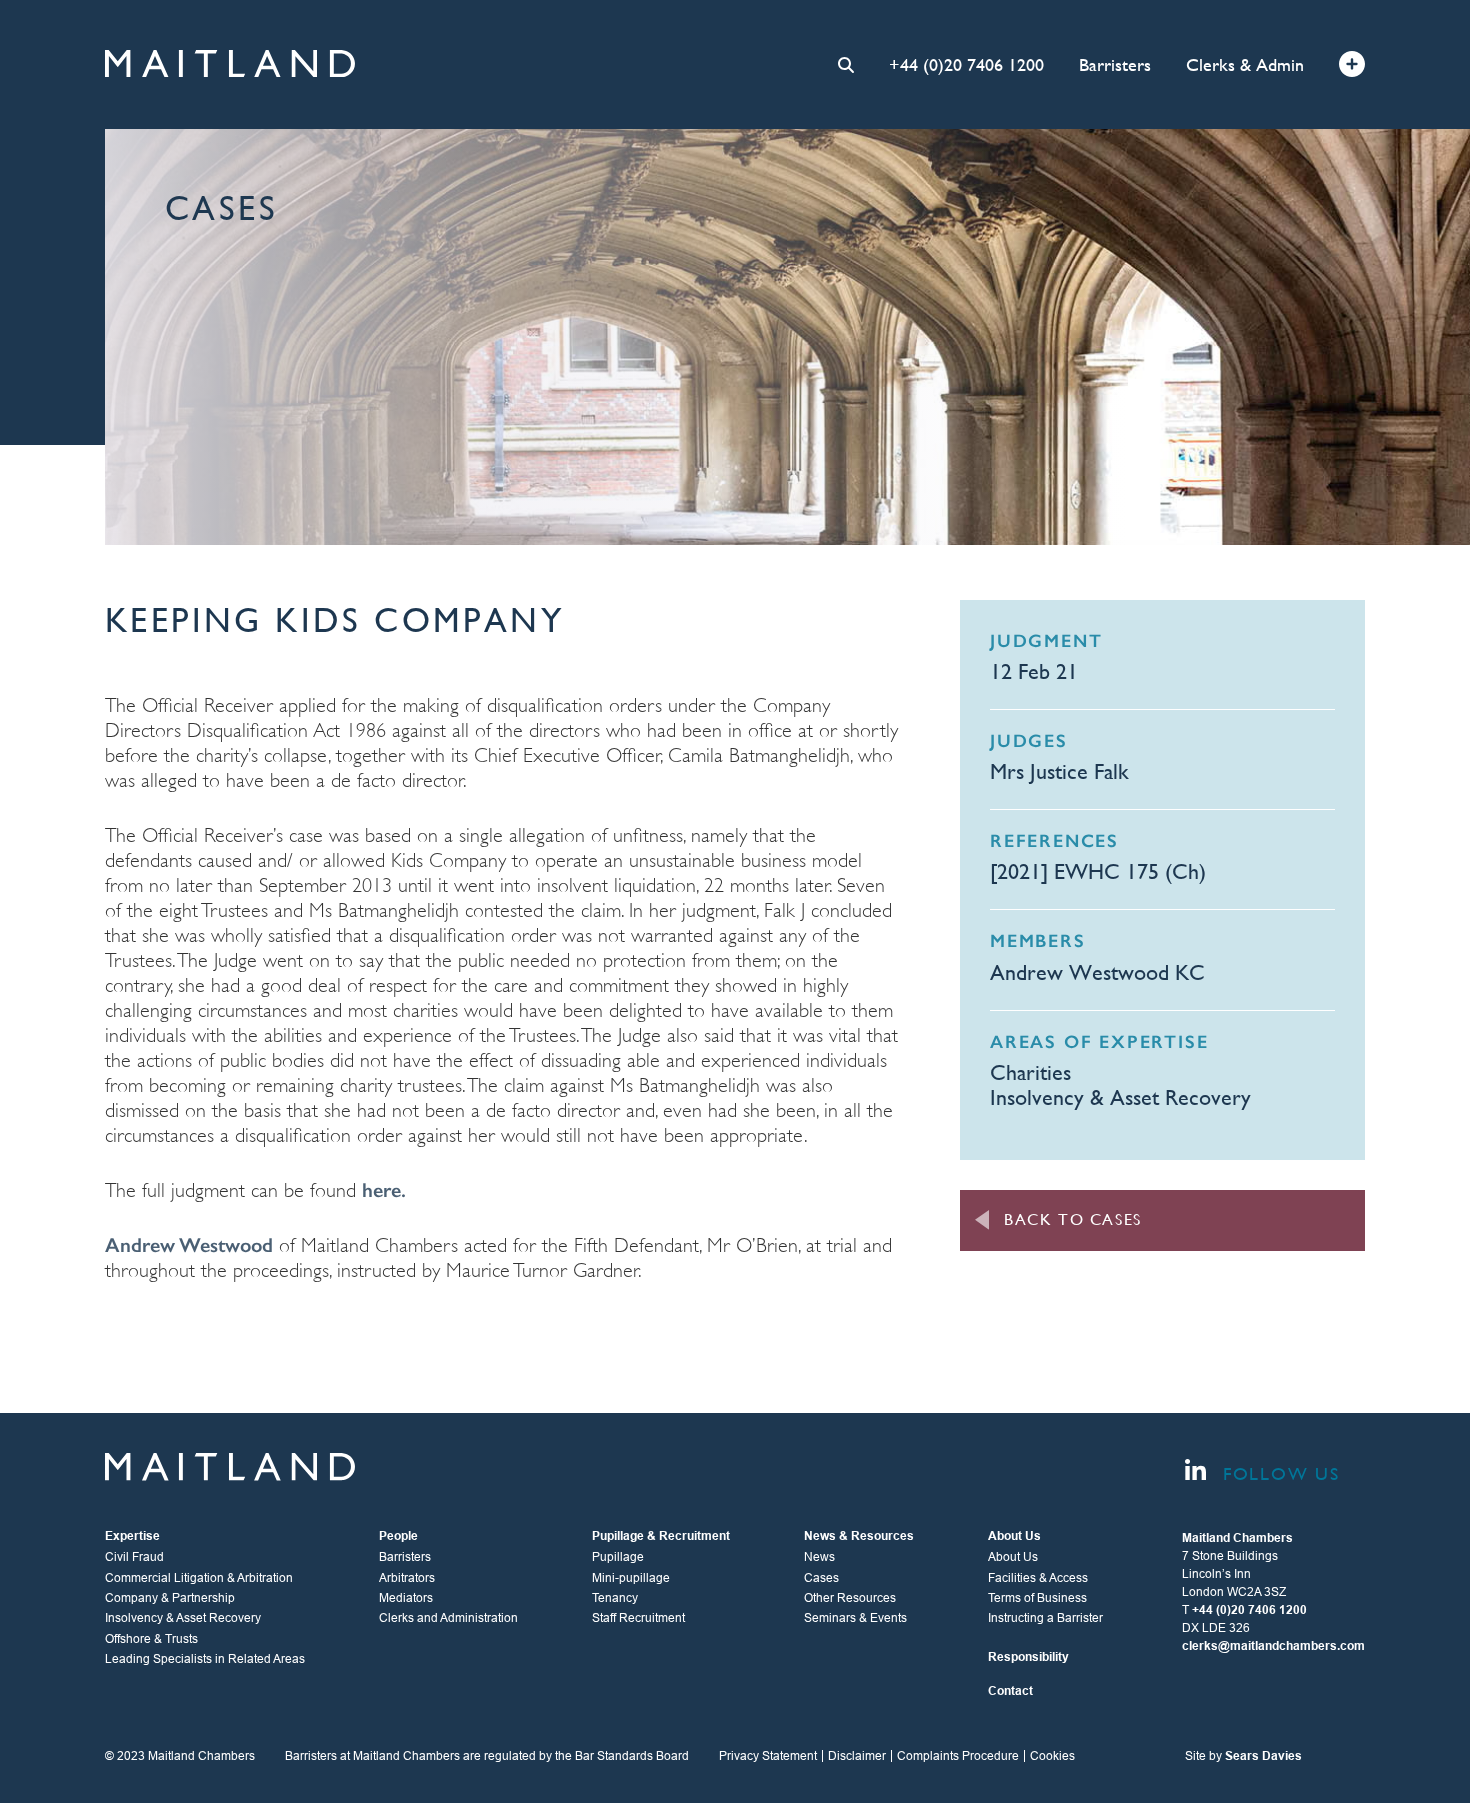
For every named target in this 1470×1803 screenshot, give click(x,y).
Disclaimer (857, 1756)
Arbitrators (407, 1578)
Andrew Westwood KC (1097, 972)
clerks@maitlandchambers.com (1273, 1646)
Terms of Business (1037, 1598)
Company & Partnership (170, 1598)
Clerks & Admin (1245, 64)
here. (384, 1190)
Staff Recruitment (638, 1618)
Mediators (406, 1598)
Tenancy (615, 1598)
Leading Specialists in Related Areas (205, 1659)
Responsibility (1028, 1657)
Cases (821, 1578)
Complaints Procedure (958, 1756)
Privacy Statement (768, 1756)
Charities (1030, 1072)
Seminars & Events (855, 1618)
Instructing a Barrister (1045, 1618)
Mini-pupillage (631, 1578)
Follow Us (1278, 1473)
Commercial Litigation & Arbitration (199, 1578)
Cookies (1052, 1756)
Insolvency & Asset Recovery (1120, 1097)
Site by (1243, 1756)
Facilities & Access (1038, 1578)
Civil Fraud (134, 1557)
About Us (1013, 1557)
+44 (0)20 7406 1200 (966, 64)
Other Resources (850, 1598)
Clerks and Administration (448, 1618)
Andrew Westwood (189, 1245)
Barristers (1115, 64)
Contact (1010, 1691)
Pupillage (618, 1557)
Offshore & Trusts (151, 1639)
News (819, 1557)
